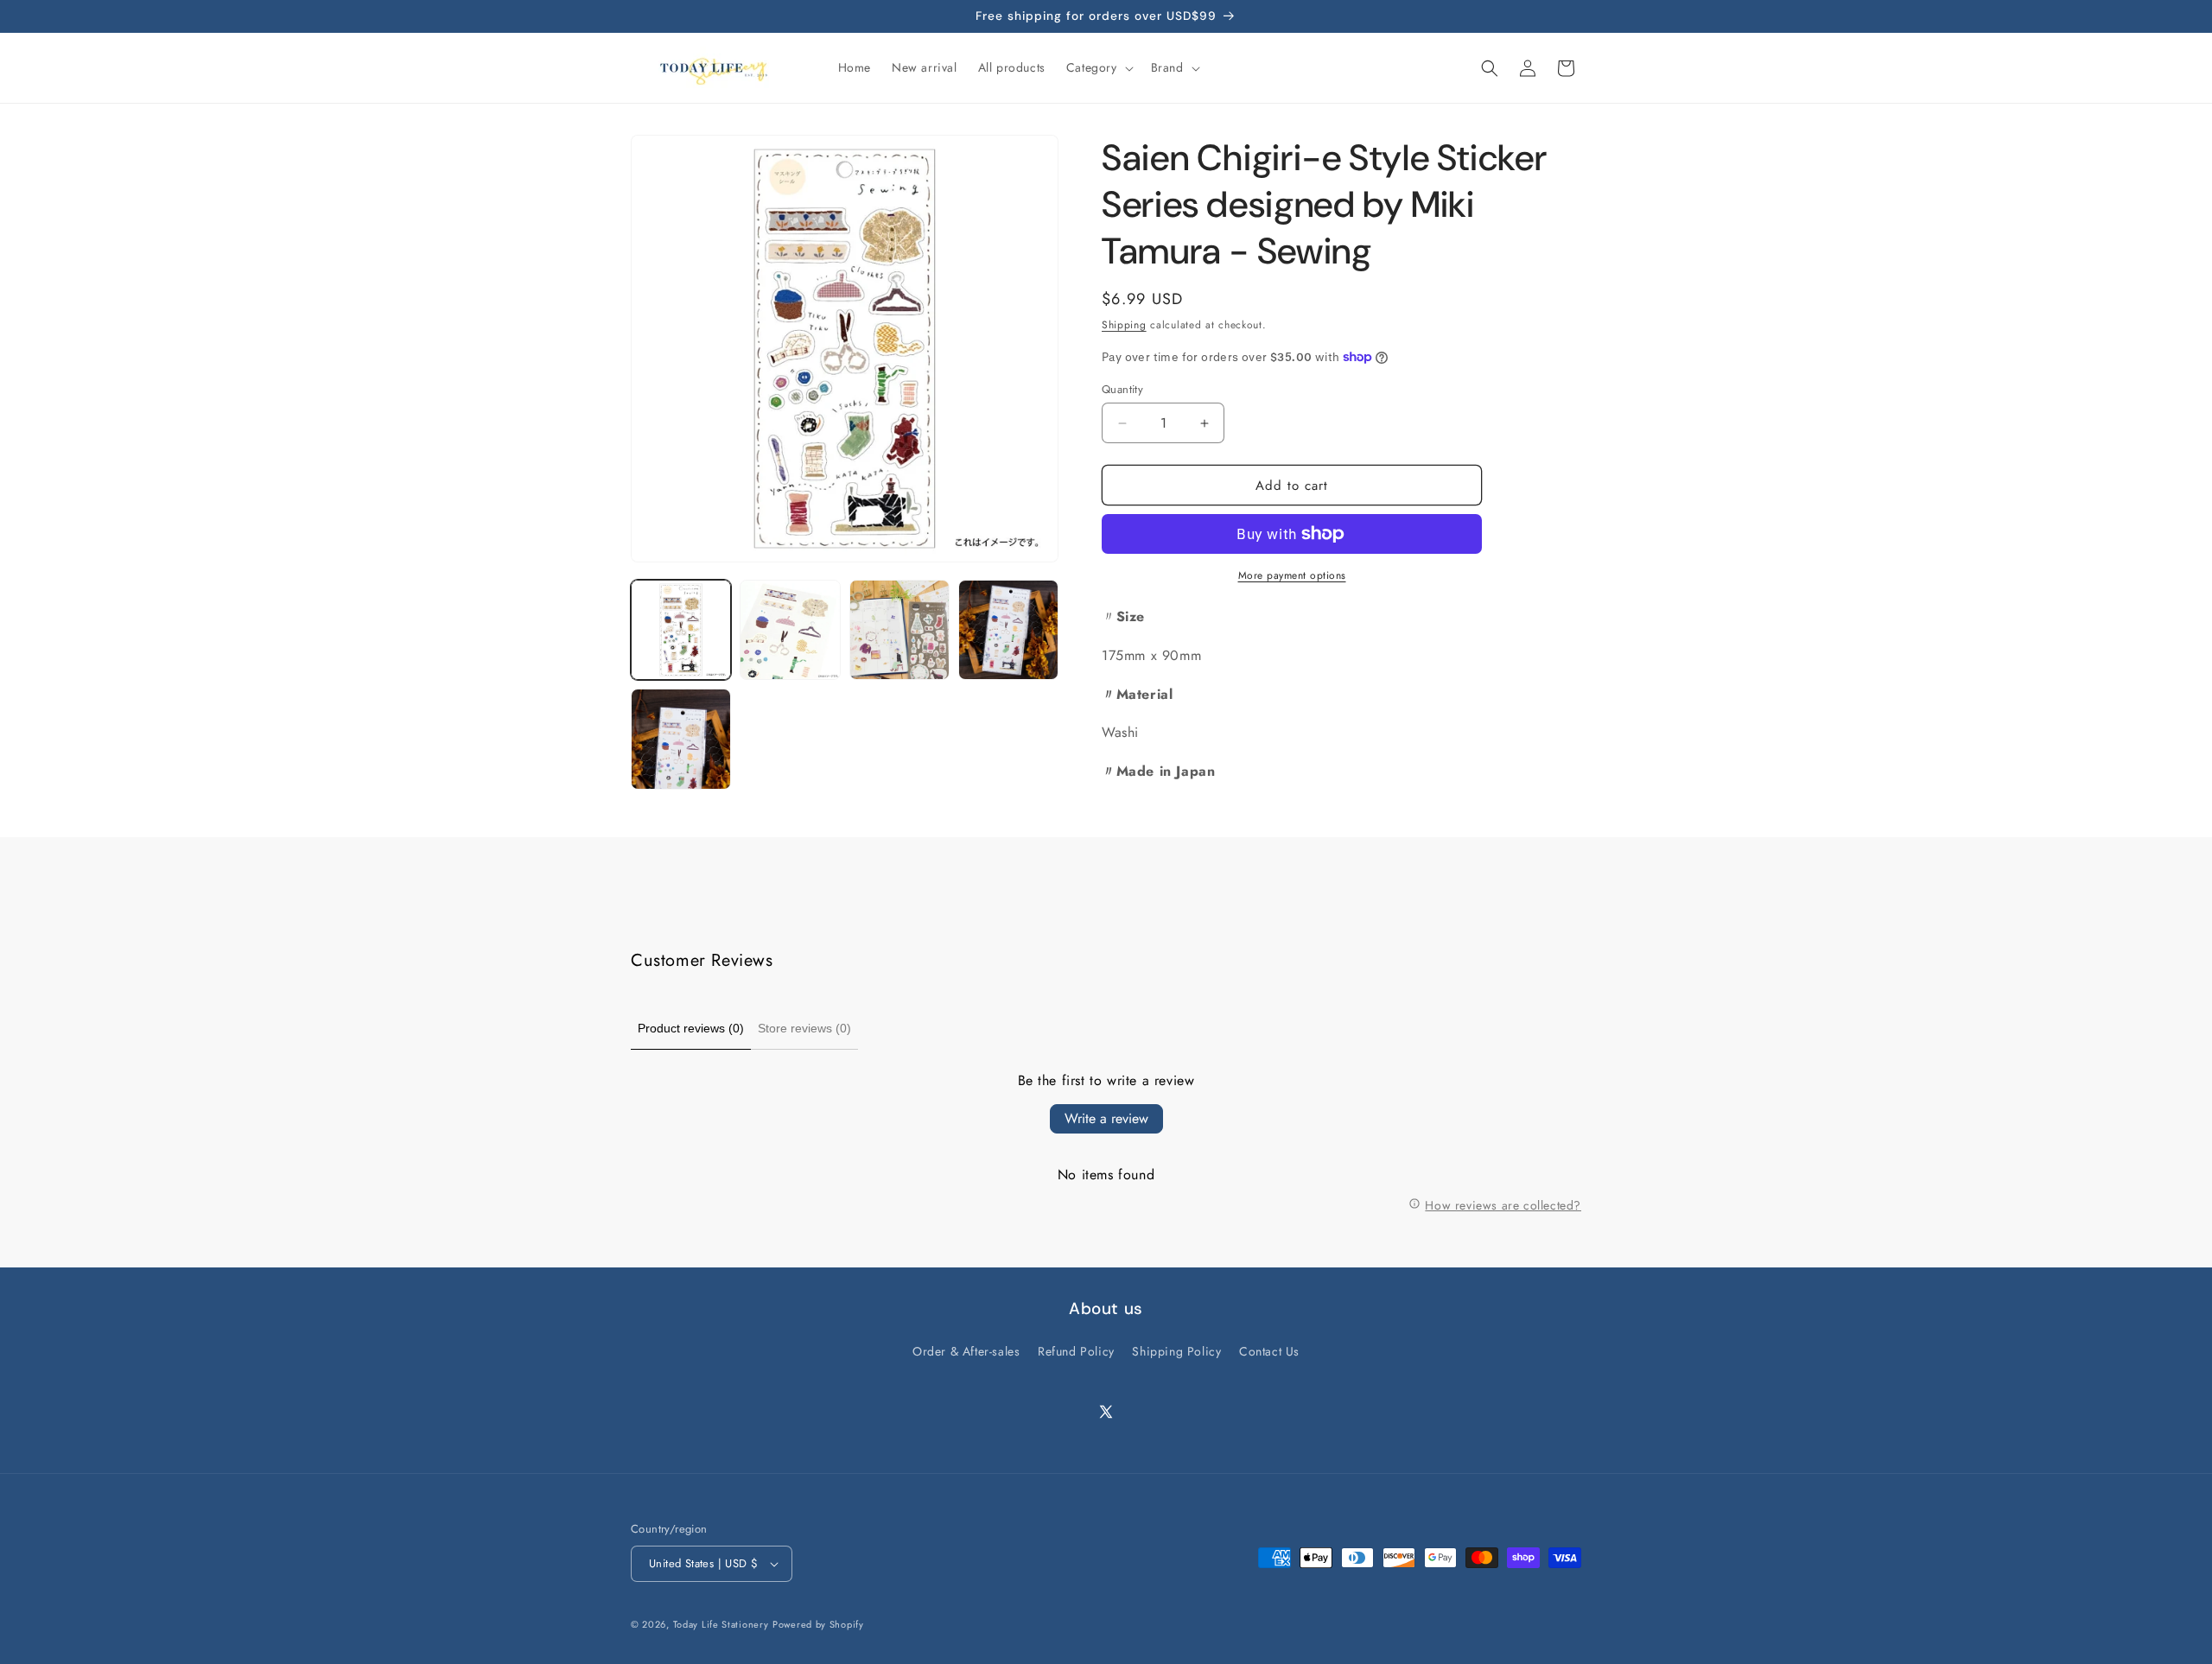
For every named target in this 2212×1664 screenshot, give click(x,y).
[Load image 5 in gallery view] (681, 739)
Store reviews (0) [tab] (804, 1028)
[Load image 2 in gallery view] (790, 630)
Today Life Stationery (721, 1624)
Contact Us (1269, 1351)
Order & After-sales (966, 1351)
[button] (1098, 67)
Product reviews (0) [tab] (691, 1028)
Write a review (1106, 1118)
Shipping (1124, 325)
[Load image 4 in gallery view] (1008, 630)
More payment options (1292, 575)
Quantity (1122, 389)
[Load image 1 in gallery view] (681, 630)
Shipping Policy (1176, 1351)
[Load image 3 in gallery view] (899, 630)
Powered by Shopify (818, 1624)
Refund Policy (1076, 1351)
